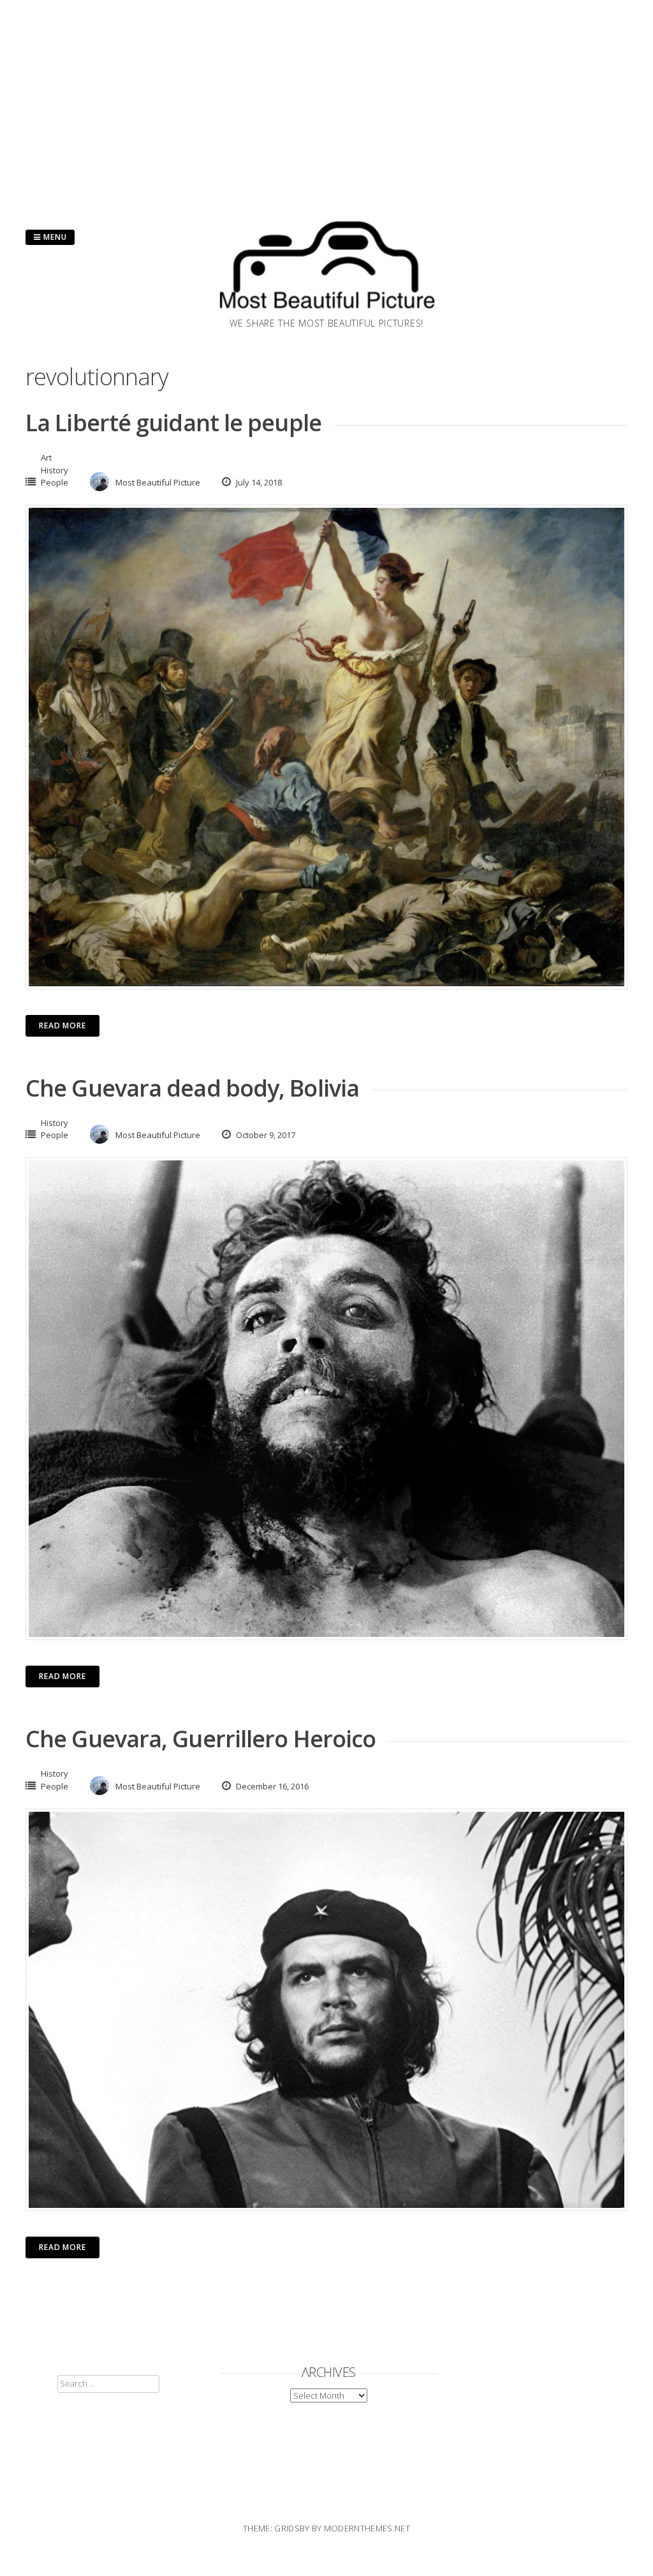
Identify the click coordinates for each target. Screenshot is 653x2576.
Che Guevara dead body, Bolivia (192, 1088)
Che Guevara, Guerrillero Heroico (201, 1739)
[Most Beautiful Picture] (326, 313)
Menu (54, 237)
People (55, 482)
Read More (62, 1025)
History (55, 470)
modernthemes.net (367, 2528)
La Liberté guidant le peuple (173, 423)
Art (46, 457)
